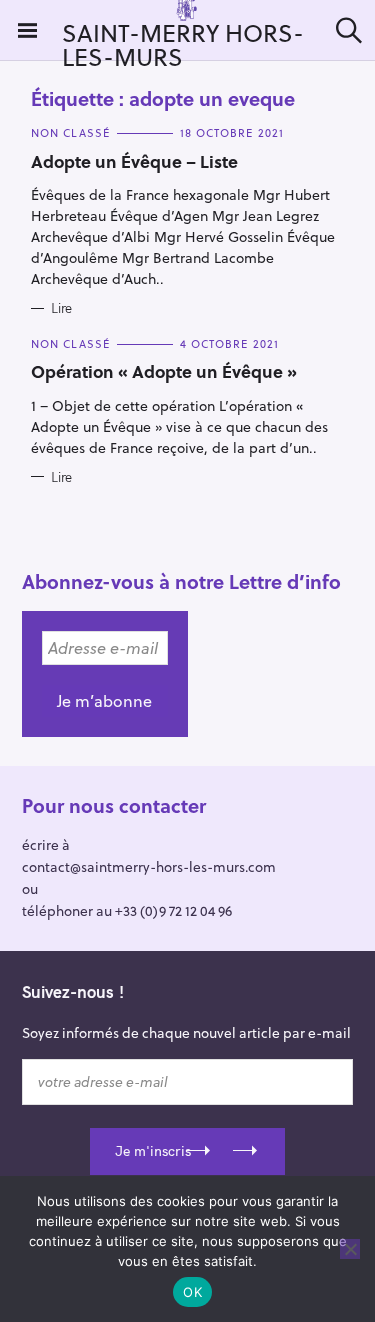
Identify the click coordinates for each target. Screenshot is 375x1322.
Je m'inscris (153, 1151)
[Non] (350, 1249)
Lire (61, 308)
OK (192, 1292)
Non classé (70, 132)
